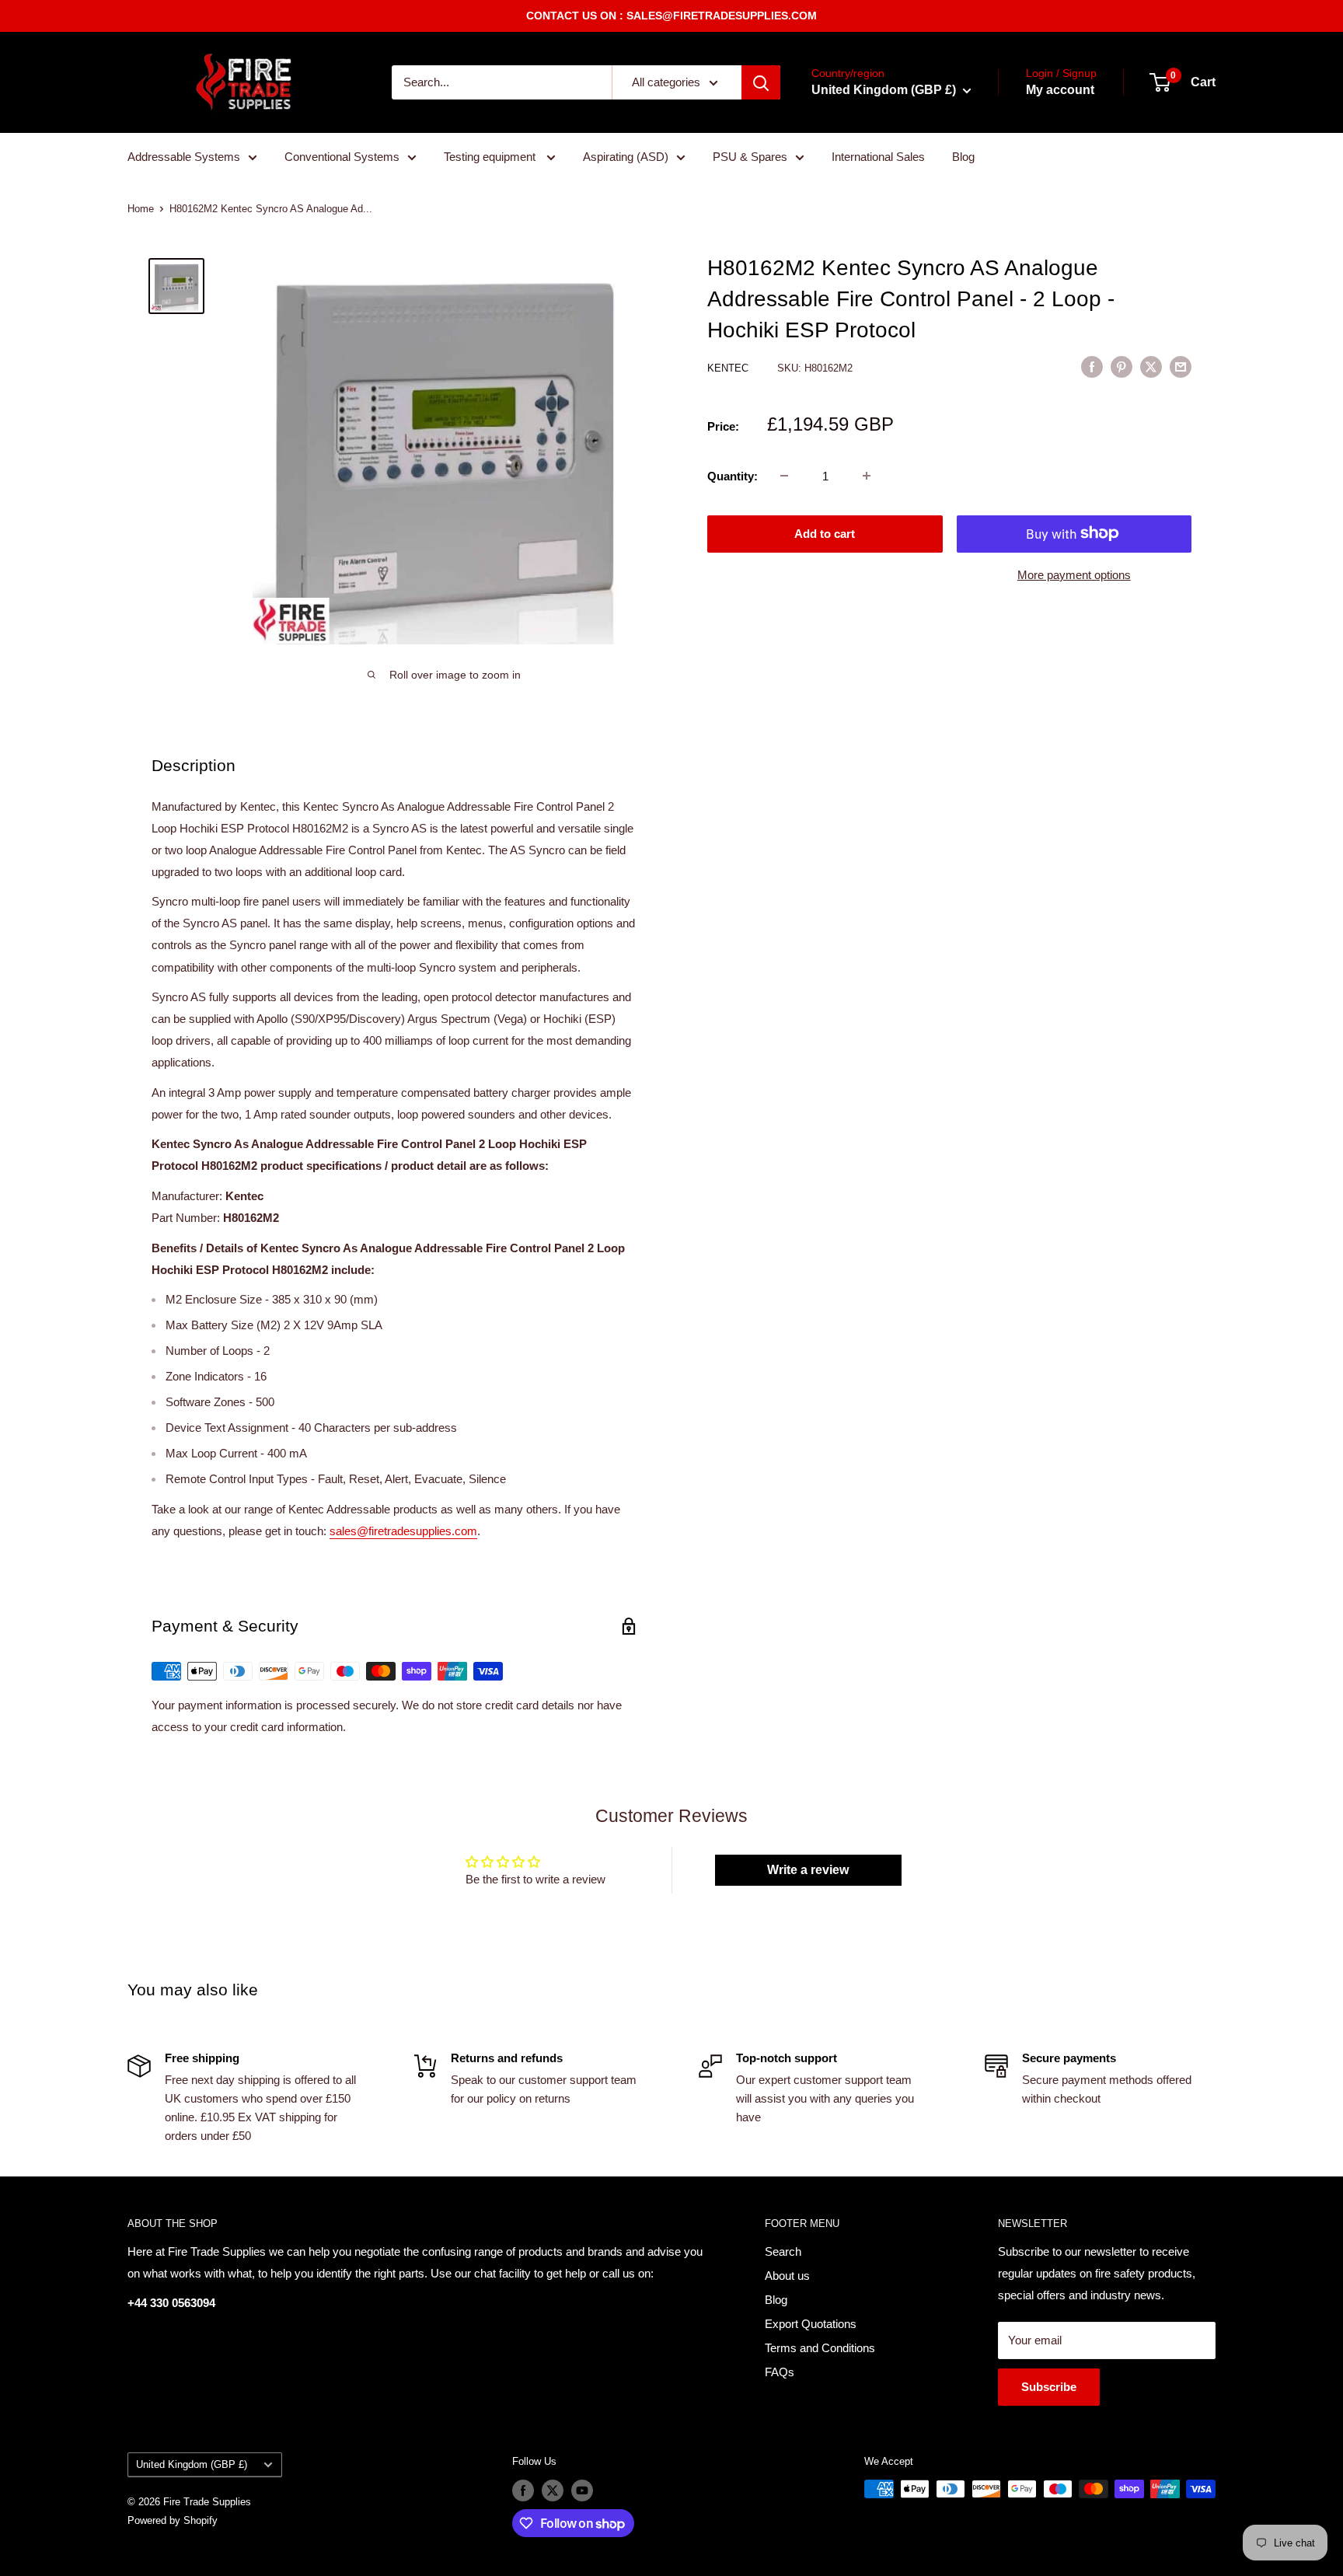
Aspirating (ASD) (626, 157)
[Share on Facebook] (1092, 367)
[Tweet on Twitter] (1151, 367)
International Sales (878, 157)
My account (1060, 90)
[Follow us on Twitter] (553, 2490)
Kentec (729, 368)
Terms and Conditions (820, 2348)
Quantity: (733, 475)
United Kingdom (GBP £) (192, 2464)
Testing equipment (491, 157)
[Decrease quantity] (784, 476)
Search (783, 2251)
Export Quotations (811, 2324)
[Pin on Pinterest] (1121, 367)
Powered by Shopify (173, 2520)
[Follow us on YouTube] (582, 2490)
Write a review (808, 1870)
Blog (963, 157)
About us (787, 2276)
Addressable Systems (184, 157)
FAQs (780, 2372)
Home (141, 209)
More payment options (1074, 574)
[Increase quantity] (867, 476)
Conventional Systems (342, 157)
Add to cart (825, 533)
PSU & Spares (750, 157)
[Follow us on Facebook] (523, 2490)
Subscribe (1049, 2387)
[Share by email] (1181, 367)
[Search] (761, 82)
